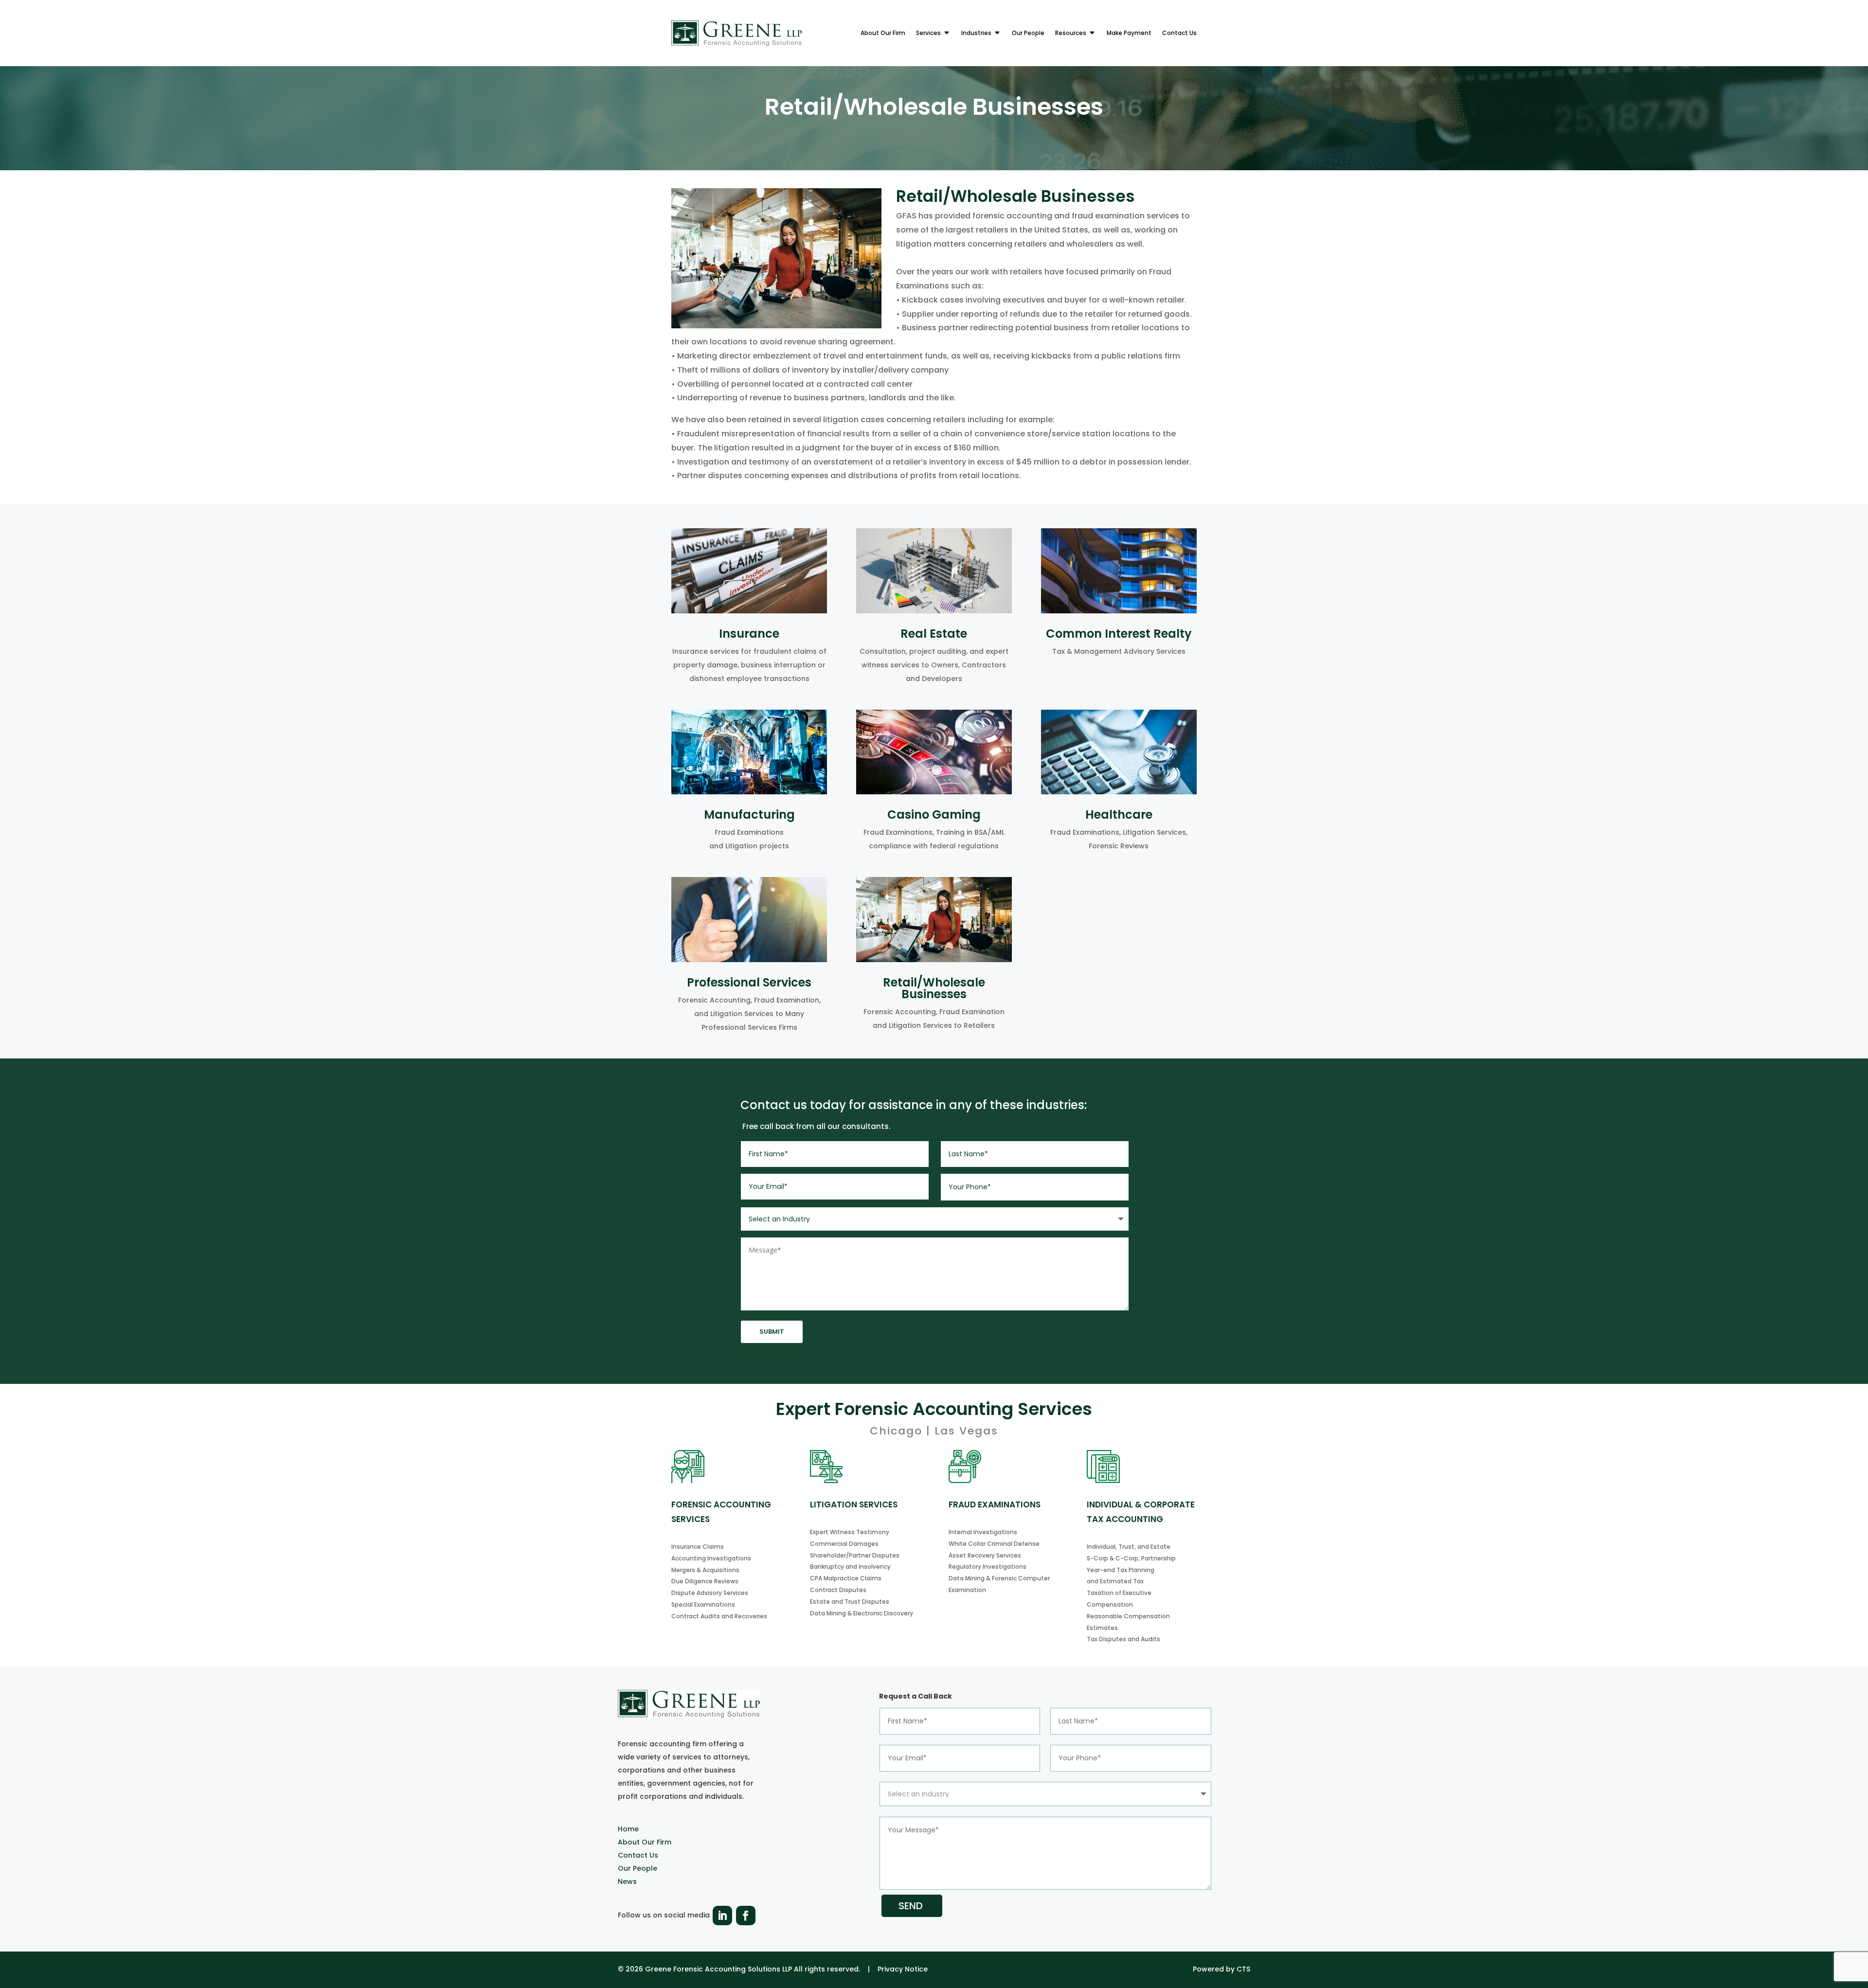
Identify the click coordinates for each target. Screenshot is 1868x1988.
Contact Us (1179, 33)
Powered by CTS (1221, 1969)
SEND (911, 1906)
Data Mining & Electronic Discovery (862, 1613)
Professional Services (749, 982)
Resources (1071, 33)
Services (928, 33)
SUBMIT (772, 1332)
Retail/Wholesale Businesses (934, 988)
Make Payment (1129, 33)
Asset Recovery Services (985, 1555)
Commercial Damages (844, 1544)
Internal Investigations (983, 1532)
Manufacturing (749, 815)
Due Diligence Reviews (705, 1581)
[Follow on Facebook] (746, 1916)
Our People (1028, 33)
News (627, 1881)
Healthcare (1119, 815)
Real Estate (934, 634)
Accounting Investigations (711, 1558)
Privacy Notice (903, 1969)
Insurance (749, 634)
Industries (976, 33)
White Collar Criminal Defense (994, 1544)
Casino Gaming (934, 815)
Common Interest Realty (1119, 634)
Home (628, 1829)
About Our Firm (883, 33)
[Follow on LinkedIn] (722, 1916)
